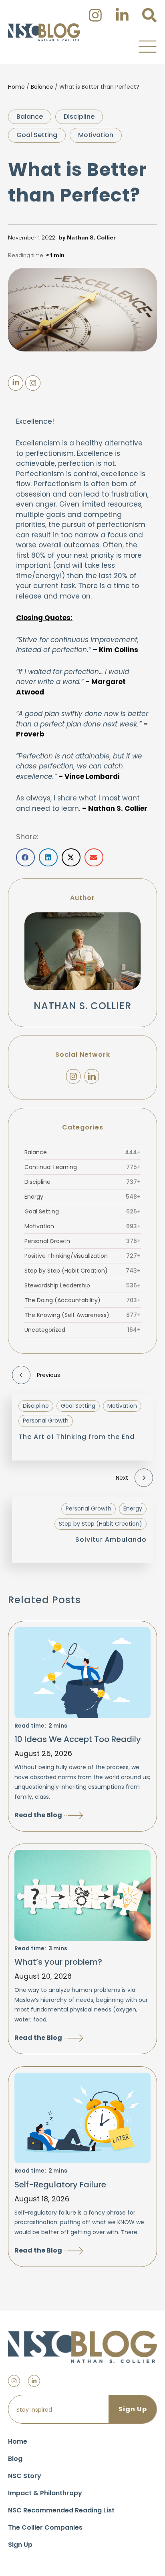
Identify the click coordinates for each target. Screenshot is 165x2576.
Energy (82, 1197)
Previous (48, 1375)
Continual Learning (82, 1167)
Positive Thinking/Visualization (82, 1256)
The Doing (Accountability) (82, 1300)
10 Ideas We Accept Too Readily (78, 1739)
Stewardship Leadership (82, 1285)
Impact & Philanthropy (45, 2493)
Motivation (96, 135)
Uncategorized (82, 1330)
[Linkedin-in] (34, 2381)
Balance (42, 87)
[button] (147, 46)
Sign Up (20, 2545)
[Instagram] (73, 1076)
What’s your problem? (58, 1962)
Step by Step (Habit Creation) (82, 1271)
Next (122, 1478)
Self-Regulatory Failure (60, 2185)
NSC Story (25, 2476)
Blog (15, 2459)
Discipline (79, 117)
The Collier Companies (45, 2527)
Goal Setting (37, 135)
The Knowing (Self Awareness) (82, 1315)
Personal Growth (82, 1241)
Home (16, 87)
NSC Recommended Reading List (61, 2510)
